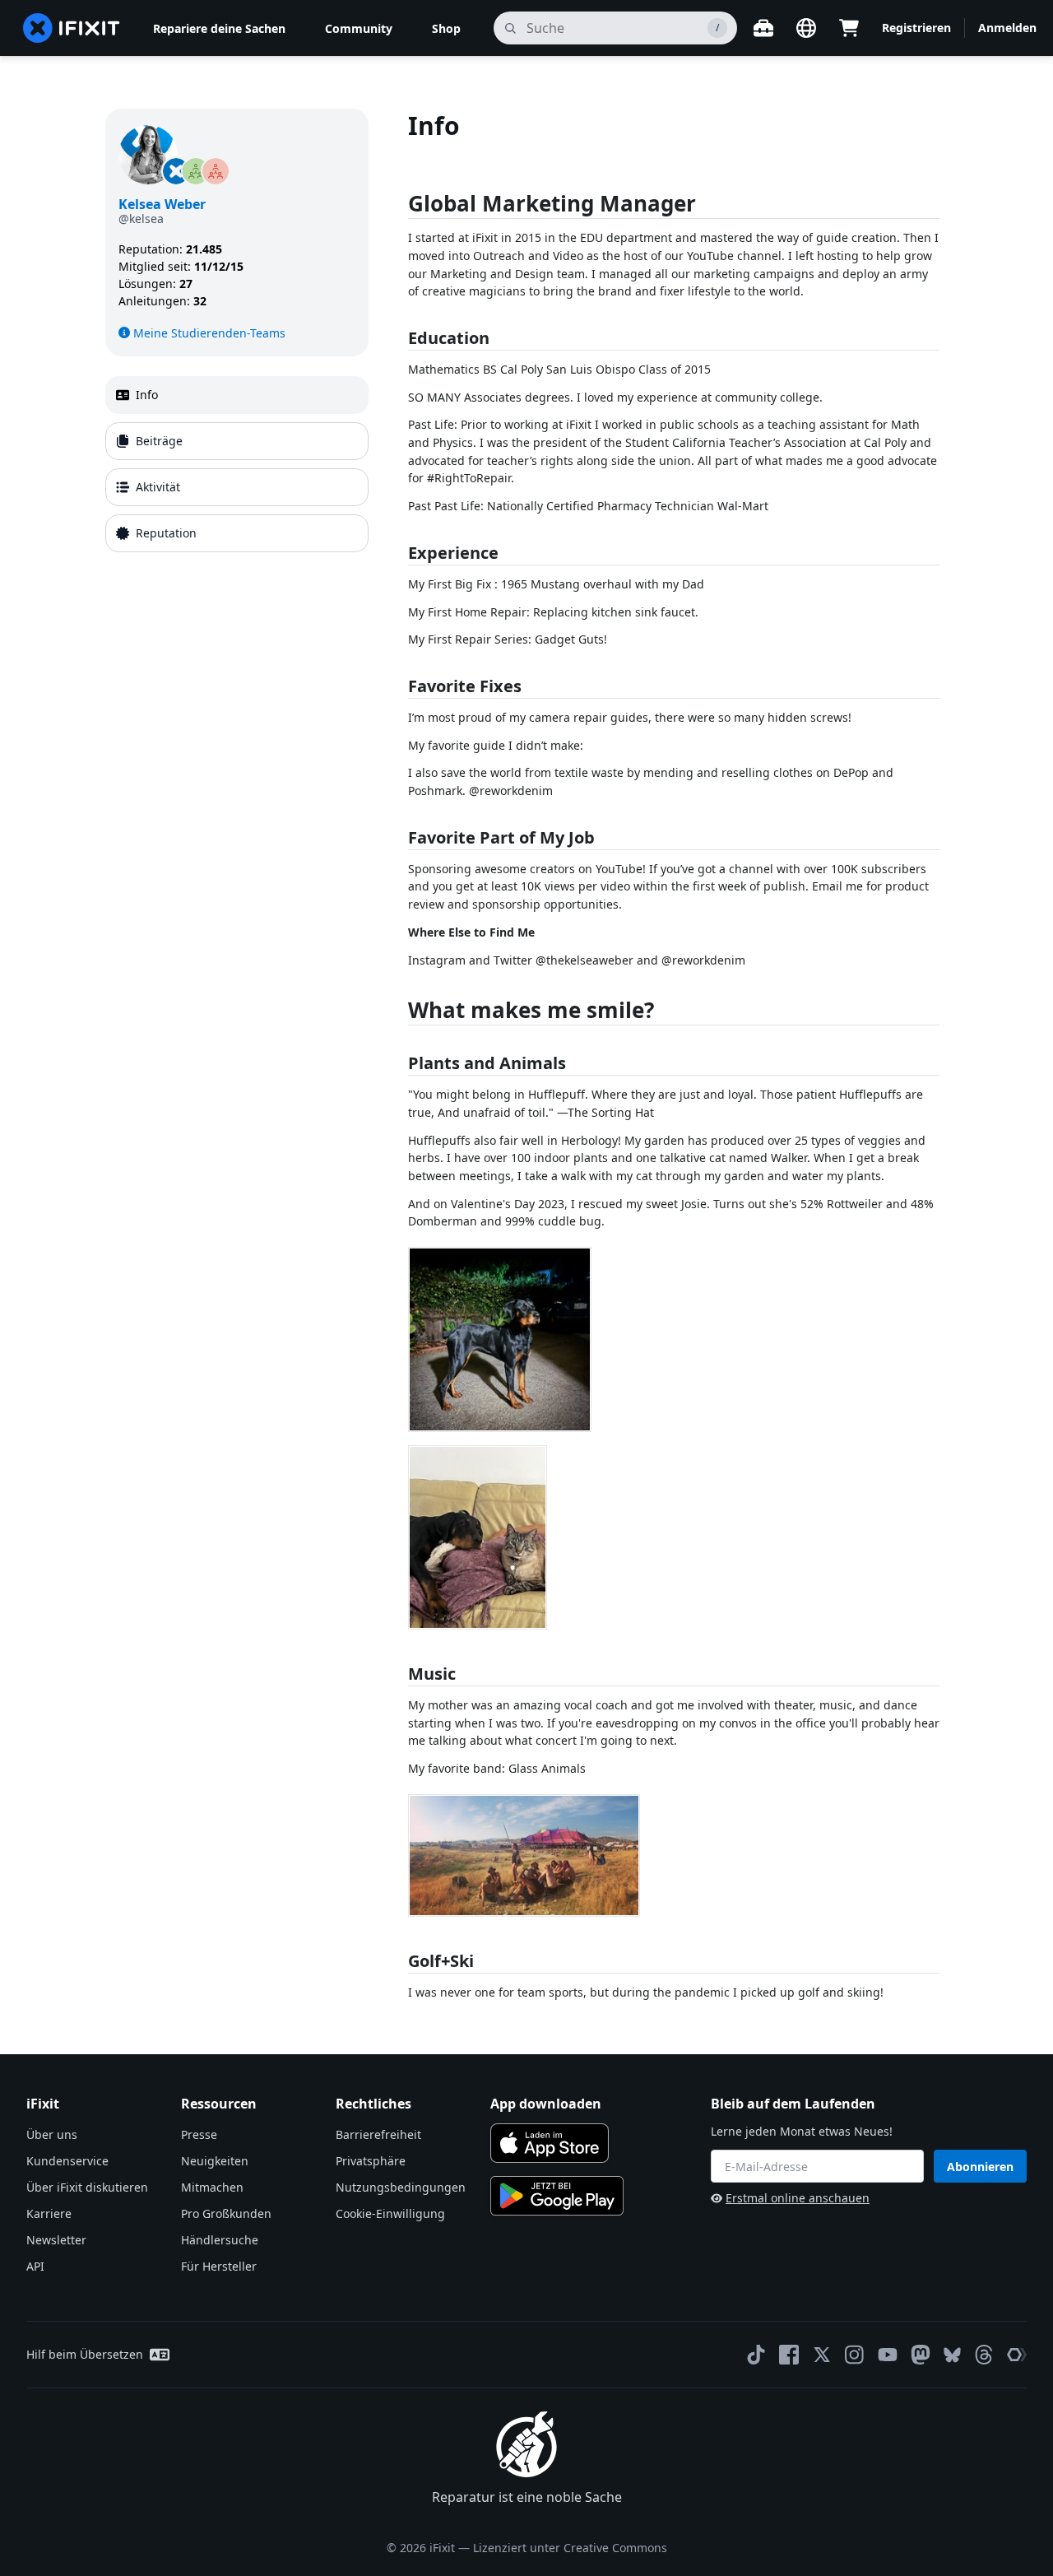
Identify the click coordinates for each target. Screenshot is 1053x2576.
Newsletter (56, 2240)
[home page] (72, 28)
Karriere (49, 2213)
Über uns (52, 2134)
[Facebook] (789, 2355)
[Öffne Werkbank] (763, 28)
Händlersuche (220, 2240)
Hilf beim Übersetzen (85, 2354)
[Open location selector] (806, 28)
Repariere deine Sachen (219, 28)
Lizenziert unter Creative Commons (570, 2548)
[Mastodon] (921, 2355)
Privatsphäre (371, 2161)
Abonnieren (980, 2167)
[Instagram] (855, 2355)
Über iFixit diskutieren (87, 2187)
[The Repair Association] (1017, 2355)
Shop (446, 28)
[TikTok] (756, 2355)
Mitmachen (212, 2187)
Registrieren (916, 28)
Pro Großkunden (226, 2213)
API (35, 2266)
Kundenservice (67, 2161)
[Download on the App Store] (550, 2143)
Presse (199, 2134)
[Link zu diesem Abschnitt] (400, 207)
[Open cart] (849, 28)
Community (359, 28)
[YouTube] (888, 2355)
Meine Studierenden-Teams (209, 333)
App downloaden (546, 2104)
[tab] (237, 395)
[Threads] (984, 2355)
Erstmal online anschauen (798, 2198)
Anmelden (1007, 28)
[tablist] (237, 464)
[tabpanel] (678, 1055)
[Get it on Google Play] (557, 2196)
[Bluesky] (952, 2355)
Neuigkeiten (215, 2161)
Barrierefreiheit (378, 2134)
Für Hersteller (219, 2266)
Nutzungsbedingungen (401, 2187)
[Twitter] (822, 2355)
